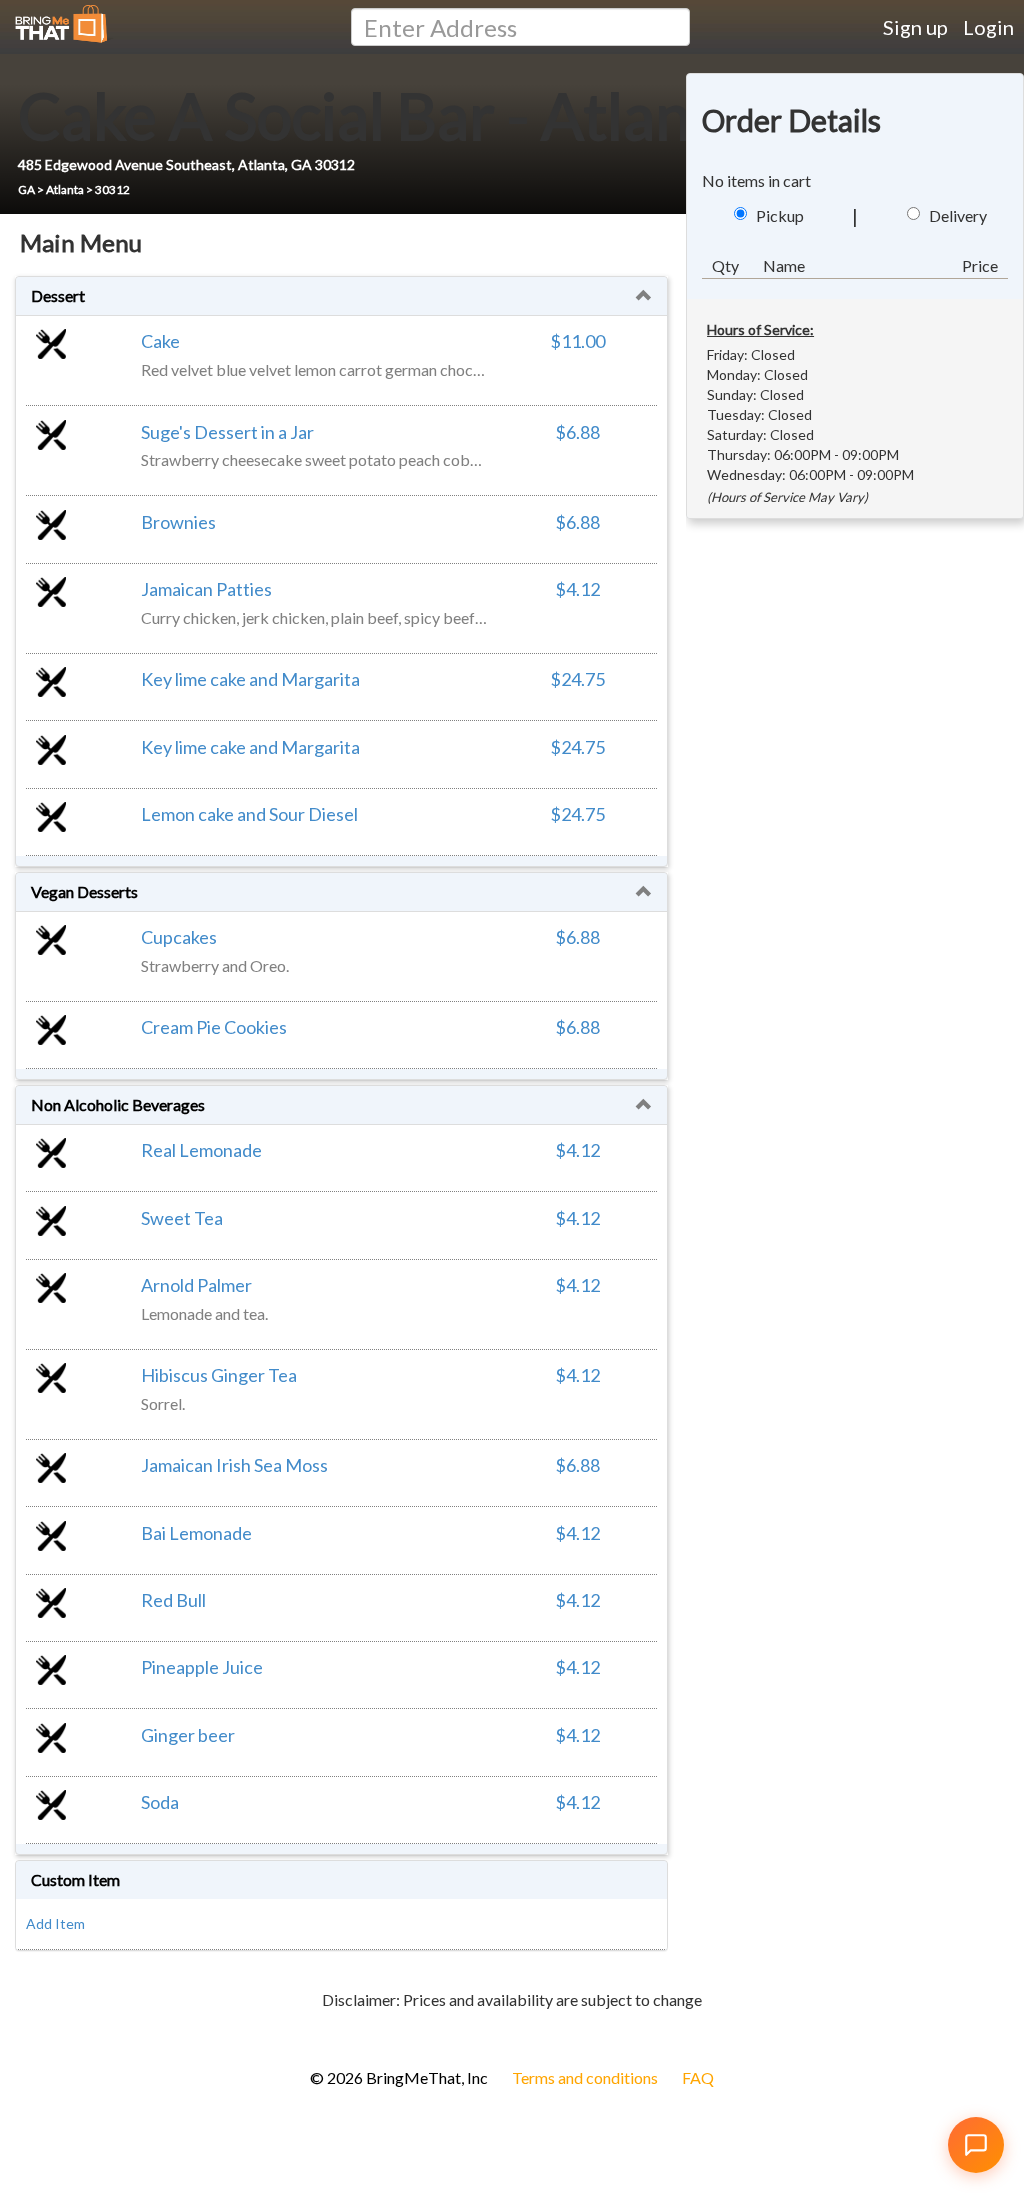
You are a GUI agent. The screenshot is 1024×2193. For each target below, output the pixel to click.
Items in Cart (50, 2031)
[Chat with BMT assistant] (976, 2145)
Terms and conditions (585, 2077)
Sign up (915, 27)
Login (988, 27)
